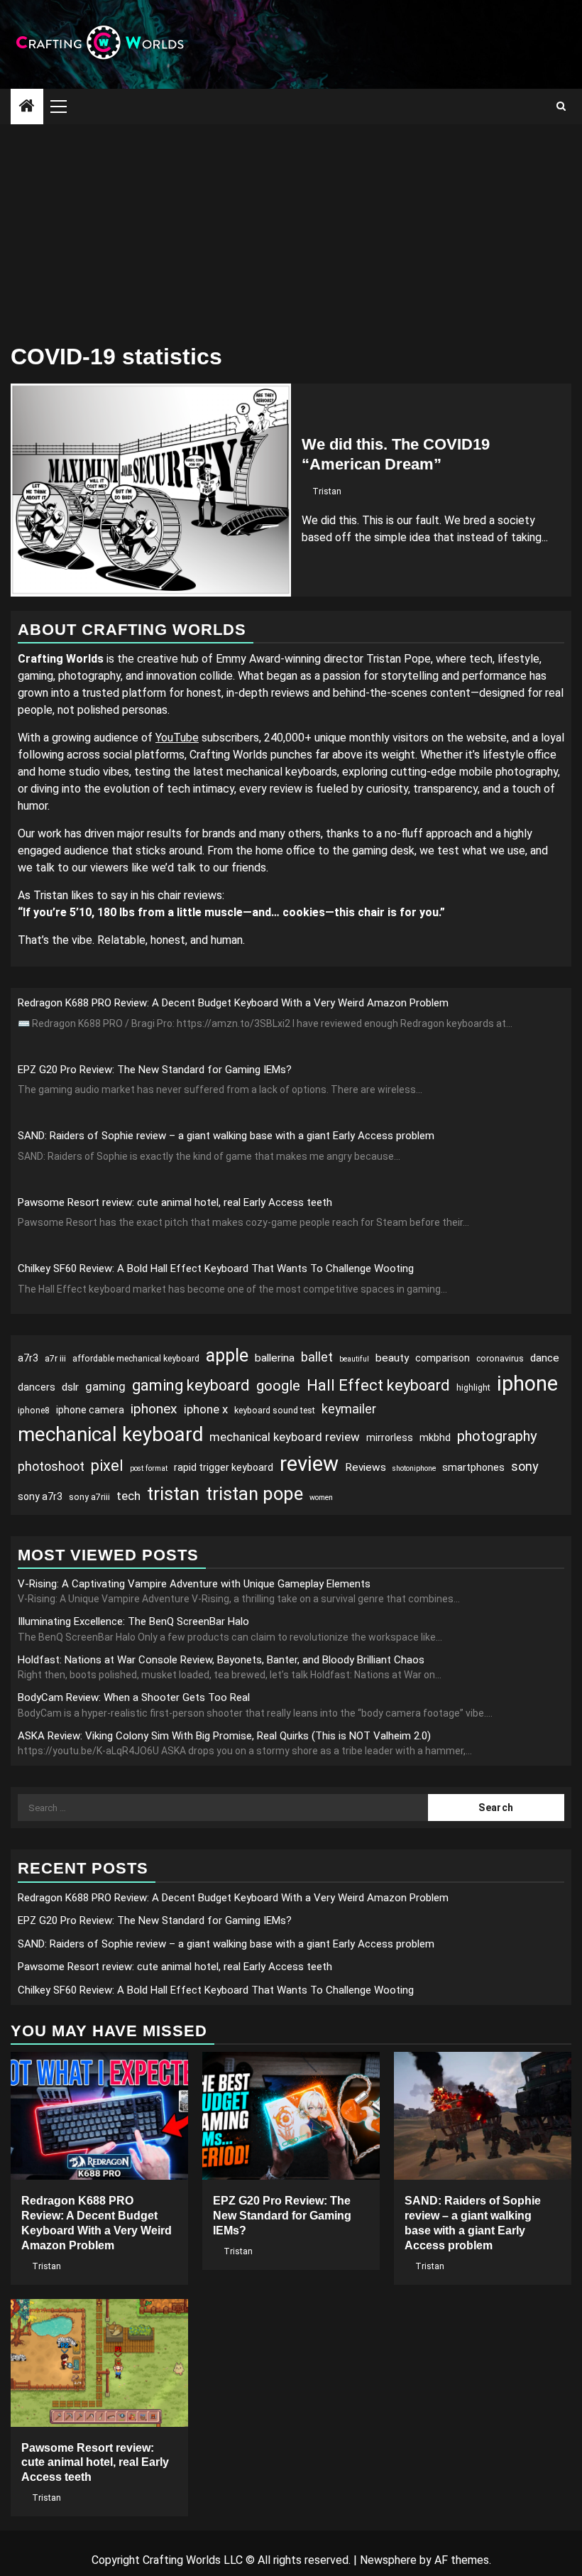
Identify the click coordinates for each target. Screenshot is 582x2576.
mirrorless (390, 1438)
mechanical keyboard (110, 1434)
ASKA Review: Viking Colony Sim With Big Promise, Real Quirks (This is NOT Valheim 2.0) (224, 1736)
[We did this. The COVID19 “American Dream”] (151, 490)
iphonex (154, 1409)
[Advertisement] (291, 231)
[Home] (27, 107)
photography (497, 1436)
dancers (37, 1387)
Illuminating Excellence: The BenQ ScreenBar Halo (133, 1621)
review (309, 1464)
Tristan (327, 491)
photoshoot (51, 1466)
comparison (443, 1358)
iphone (527, 1384)
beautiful (354, 1359)
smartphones (473, 1467)
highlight (473, 1388)
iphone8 (34, 1411)
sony (525, 1466)
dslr (70, 1387)
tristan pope (254, 1494)
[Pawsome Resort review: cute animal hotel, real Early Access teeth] (99, 2363)
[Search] (561, 107)
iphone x (206, 1409)
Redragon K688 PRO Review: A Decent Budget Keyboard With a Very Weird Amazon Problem (233, 1003)
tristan (173, 1494)
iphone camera (90, 1410)
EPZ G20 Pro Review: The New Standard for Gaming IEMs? (155, 1070)
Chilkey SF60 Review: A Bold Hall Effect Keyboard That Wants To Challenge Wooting (216, 1268)
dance (545, 1358)
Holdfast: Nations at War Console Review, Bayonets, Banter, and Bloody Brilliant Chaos (221, 1660)
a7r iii (55, 1359)
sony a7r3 (40, 1496)
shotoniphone (414, 1468)
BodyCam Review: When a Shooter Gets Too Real (134, 1697)
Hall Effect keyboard (378, 1385)
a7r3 (28, 1358)
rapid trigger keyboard (224, 1467)
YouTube (177, 738)
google (278, 1386)
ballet (317, 1357)
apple (227, 1355)
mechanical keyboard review (285, 1437)
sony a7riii (89, 1497)
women (321, 1498)
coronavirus (500, 1359)
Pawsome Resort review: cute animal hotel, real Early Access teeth (175, 1202)
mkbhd (435, 1438)
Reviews (366, 1467)
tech (128, 1496)
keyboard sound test (275, 1411)
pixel (107, 1466)
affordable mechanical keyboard (136, 1359)
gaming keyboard (191, 1385)
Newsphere (388, 2560)
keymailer (349, 1409)
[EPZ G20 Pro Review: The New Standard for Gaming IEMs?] (291, 2116)
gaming (105, 1386)
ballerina (275, 1358)
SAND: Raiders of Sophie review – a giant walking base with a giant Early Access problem (226, 1136)
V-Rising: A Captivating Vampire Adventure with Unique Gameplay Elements (194, 1584)
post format (149, 1468)
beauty (392, 1358)
